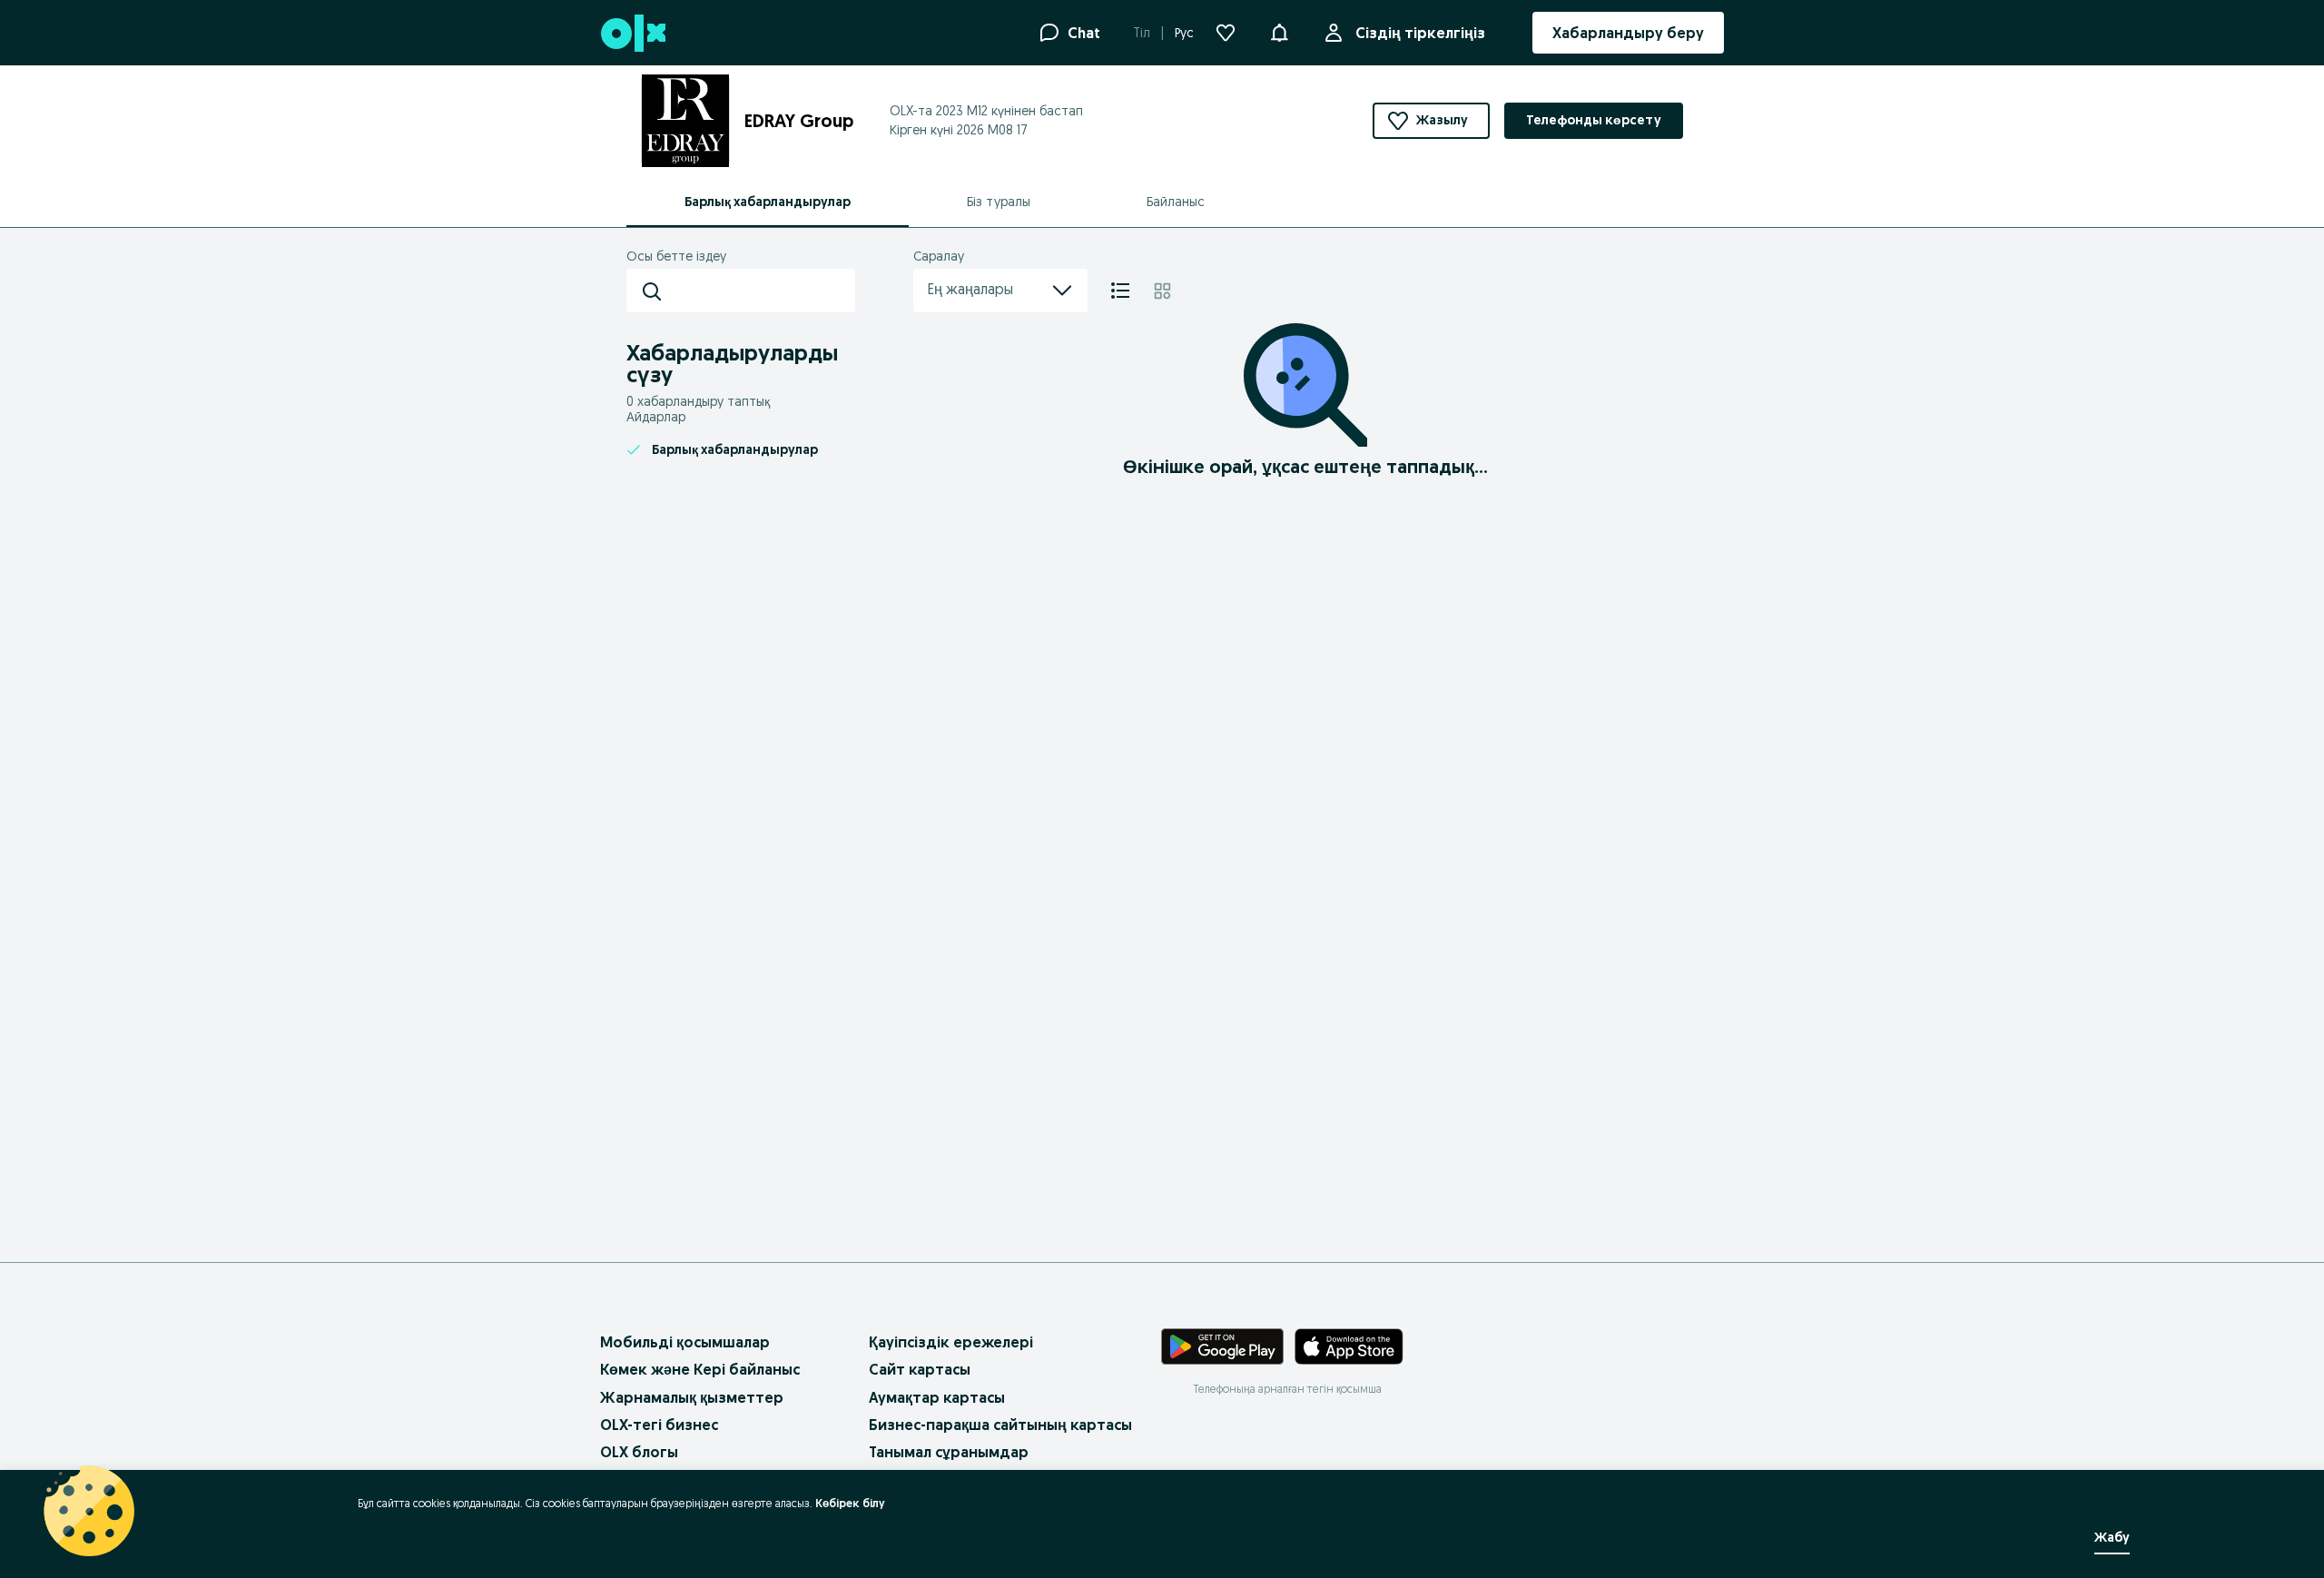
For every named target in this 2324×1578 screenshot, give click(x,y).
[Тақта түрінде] (1162, 291)
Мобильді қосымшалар (685, 1342)
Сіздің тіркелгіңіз (1420, 33)
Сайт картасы (920, 1369)
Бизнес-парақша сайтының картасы (1000, 1425)
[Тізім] (1120, 291)
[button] (1279, 31)
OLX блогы (639, 1452)
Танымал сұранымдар (949, 1452)
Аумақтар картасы (937, 1397)
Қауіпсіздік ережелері (951, 1342)
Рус (1184, 33)
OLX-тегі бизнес (659, 1425)
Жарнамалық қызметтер (692, 1397)
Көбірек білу (850, 1503)
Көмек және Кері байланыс (700, 1369)
